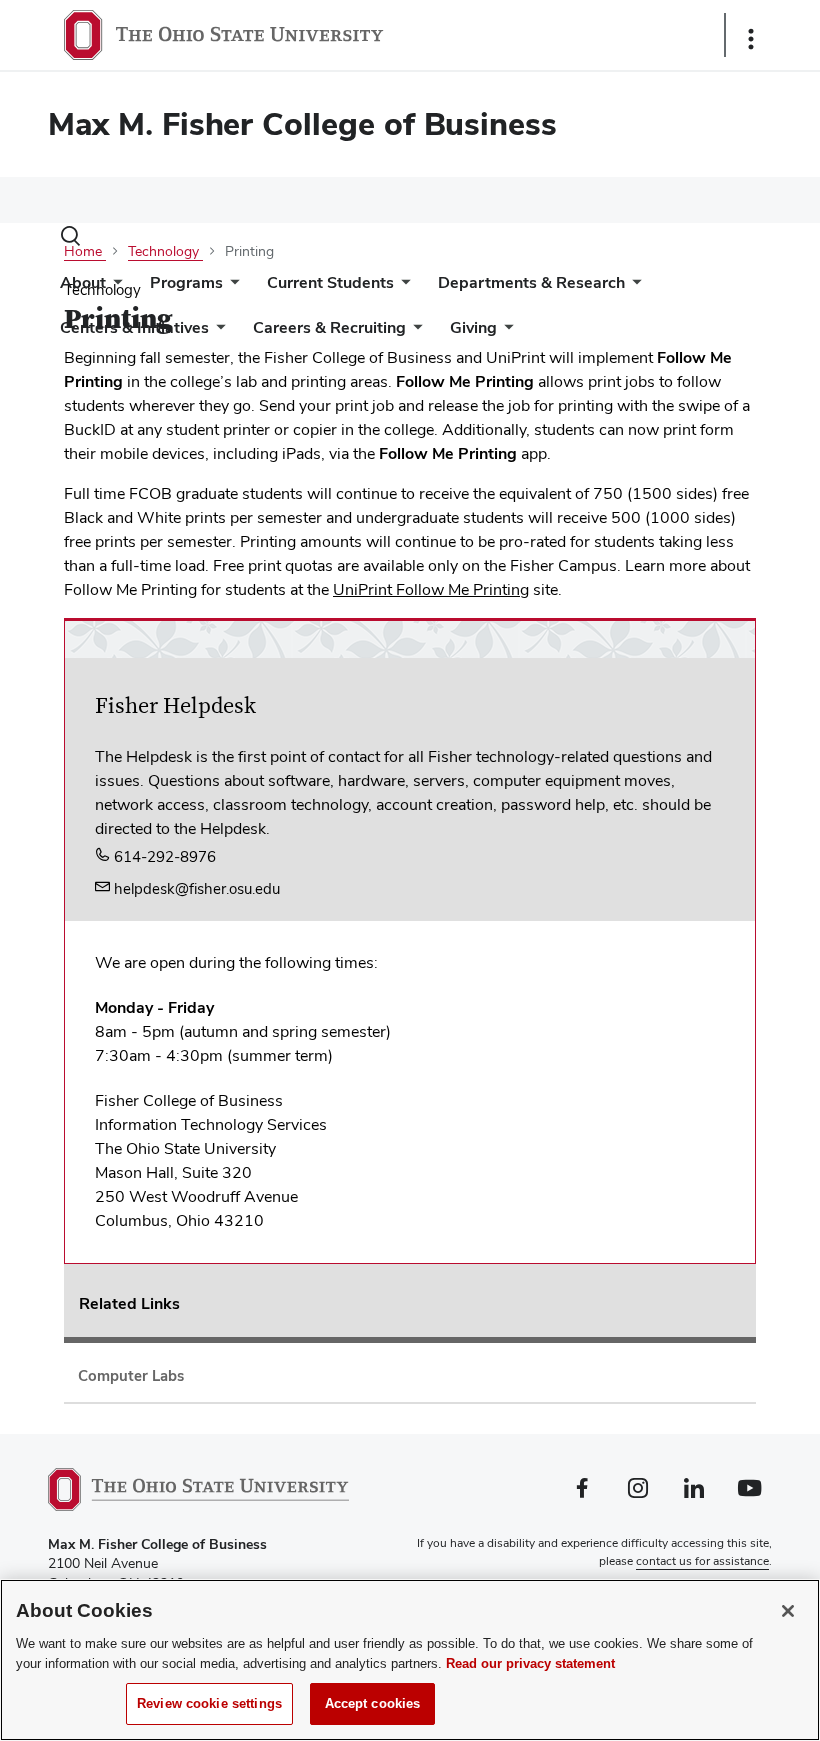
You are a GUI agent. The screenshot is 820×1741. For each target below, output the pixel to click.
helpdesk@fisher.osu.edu (195, 888)
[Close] (788, 1611)
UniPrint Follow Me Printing (431, 589)
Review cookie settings (209, 1703)
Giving (473, 327)
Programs (186, 282)
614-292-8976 (163, 856)
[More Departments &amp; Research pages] (633, 287)
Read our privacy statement (530, 1663)
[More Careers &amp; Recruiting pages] (414, 332)
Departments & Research (531, 282)
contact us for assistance (702, 1561)
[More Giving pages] (505, 332)
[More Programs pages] (231, 287)
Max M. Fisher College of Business (302, 123)
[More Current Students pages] (402, 287)
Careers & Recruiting (329, 327)
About (83, 282)
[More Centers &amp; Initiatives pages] (217, 332)
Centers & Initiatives (134, 327)
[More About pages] (114, 287)
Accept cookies (373, 1703)
